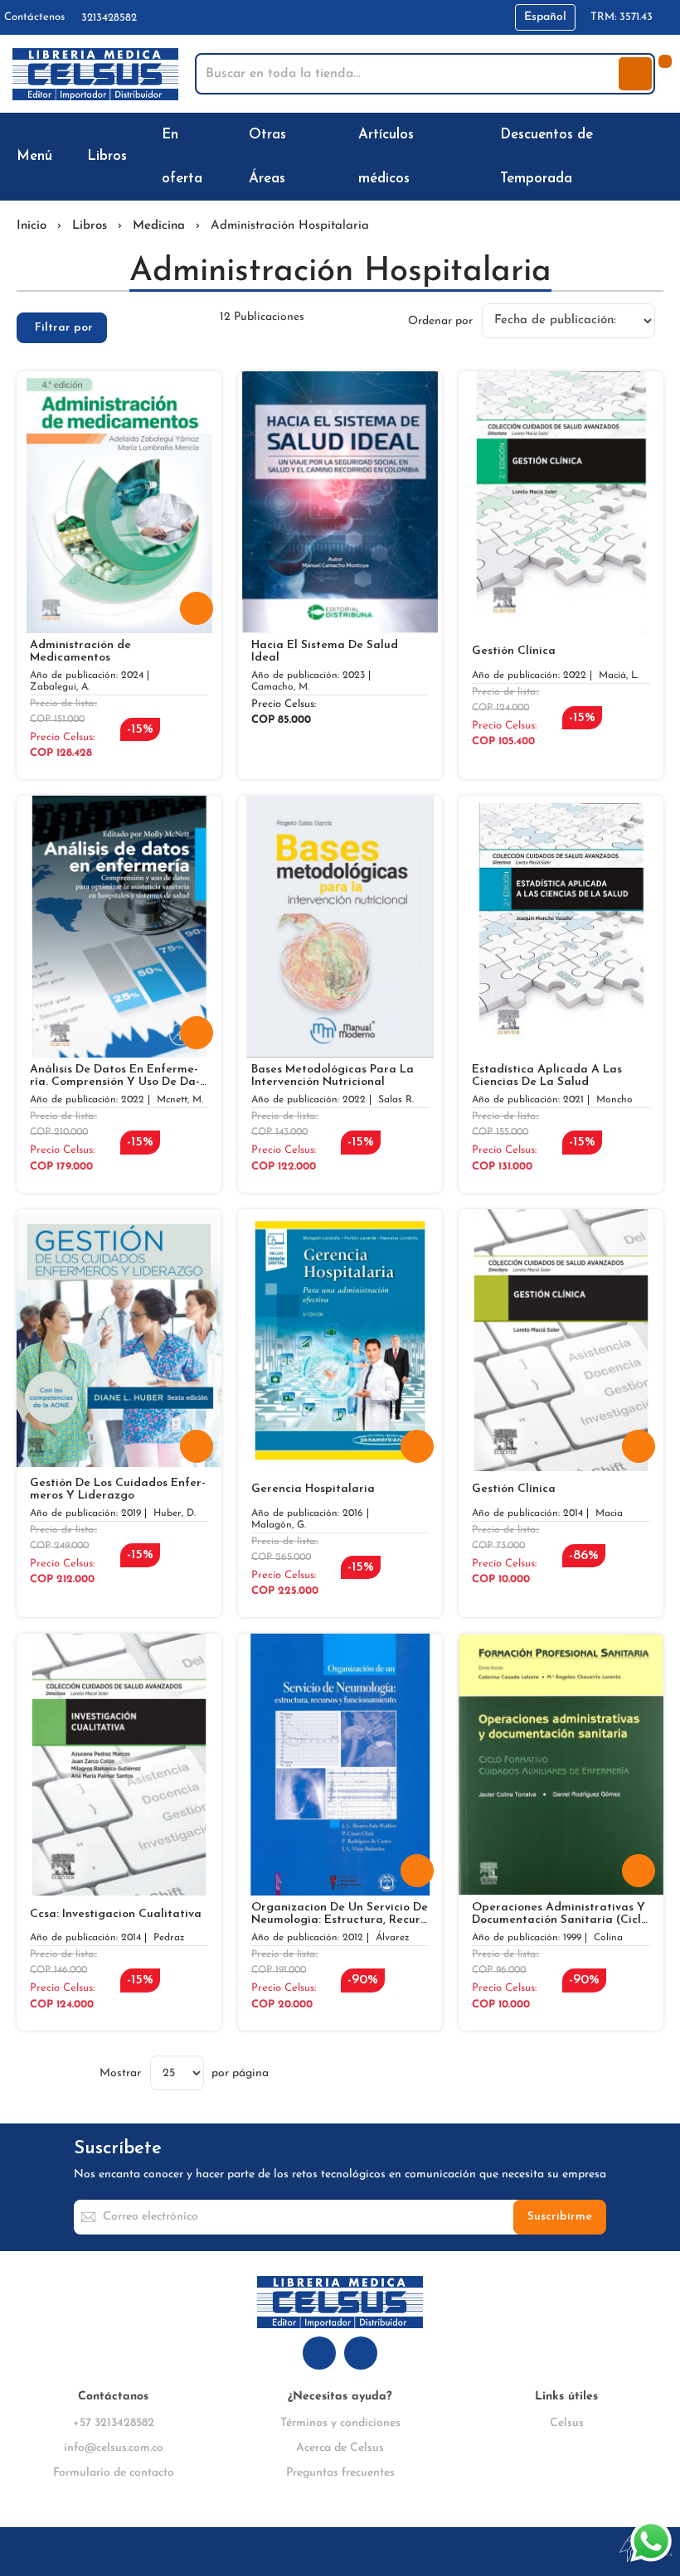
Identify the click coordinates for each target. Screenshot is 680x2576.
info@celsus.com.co (114, 2448)
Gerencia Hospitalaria (313, 1489)
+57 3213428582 (114, 2423)
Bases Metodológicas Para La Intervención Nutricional (333, 1076)
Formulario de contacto (114, 2473)
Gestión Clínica (514, 651)
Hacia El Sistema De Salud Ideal (325, 651)
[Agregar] (197, 608)
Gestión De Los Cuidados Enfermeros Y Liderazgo (118, 1489)
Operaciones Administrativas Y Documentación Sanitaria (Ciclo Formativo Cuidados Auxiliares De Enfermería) (560, 1914)
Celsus (567, 2423)
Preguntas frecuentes (340, 2473)
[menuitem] (38, 156)
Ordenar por (440, 320)
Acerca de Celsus (340, 2448)
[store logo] (95, 74)
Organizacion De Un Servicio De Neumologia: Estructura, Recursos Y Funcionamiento (340, 1914)
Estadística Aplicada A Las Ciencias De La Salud (547, 1076)
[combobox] (408, 74)
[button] (545, 17)
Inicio (32, 226)
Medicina (159, 226)
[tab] (62, 328)
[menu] (340, 157)
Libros (90, 226)
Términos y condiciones (340, 2423)
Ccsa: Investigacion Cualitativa (116, 1914)
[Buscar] (635, 74)
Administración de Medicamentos (80, 651)
